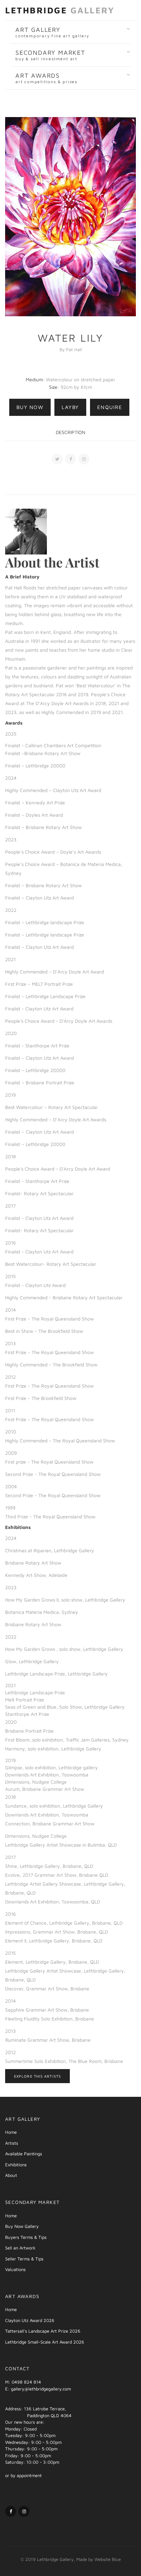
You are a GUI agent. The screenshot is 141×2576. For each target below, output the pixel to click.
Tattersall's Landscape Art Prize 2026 (43, 2331)
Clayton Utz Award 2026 (30, 2320)
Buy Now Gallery (22, 2226)
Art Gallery (52, 32)
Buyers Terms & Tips (26, 2237)
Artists (12, 2143)
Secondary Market (50, 55)
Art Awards (46, 78)
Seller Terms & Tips (24, 2259)
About (11, 2175)
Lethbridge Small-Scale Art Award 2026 (45, 2342)
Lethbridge (60, 10)
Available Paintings (24, 2154)
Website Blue (108, 2559)
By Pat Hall (71, 349)
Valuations (15, 2269)
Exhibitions (16, 2165)
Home (11, 2132)
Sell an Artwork (20, 2248)
